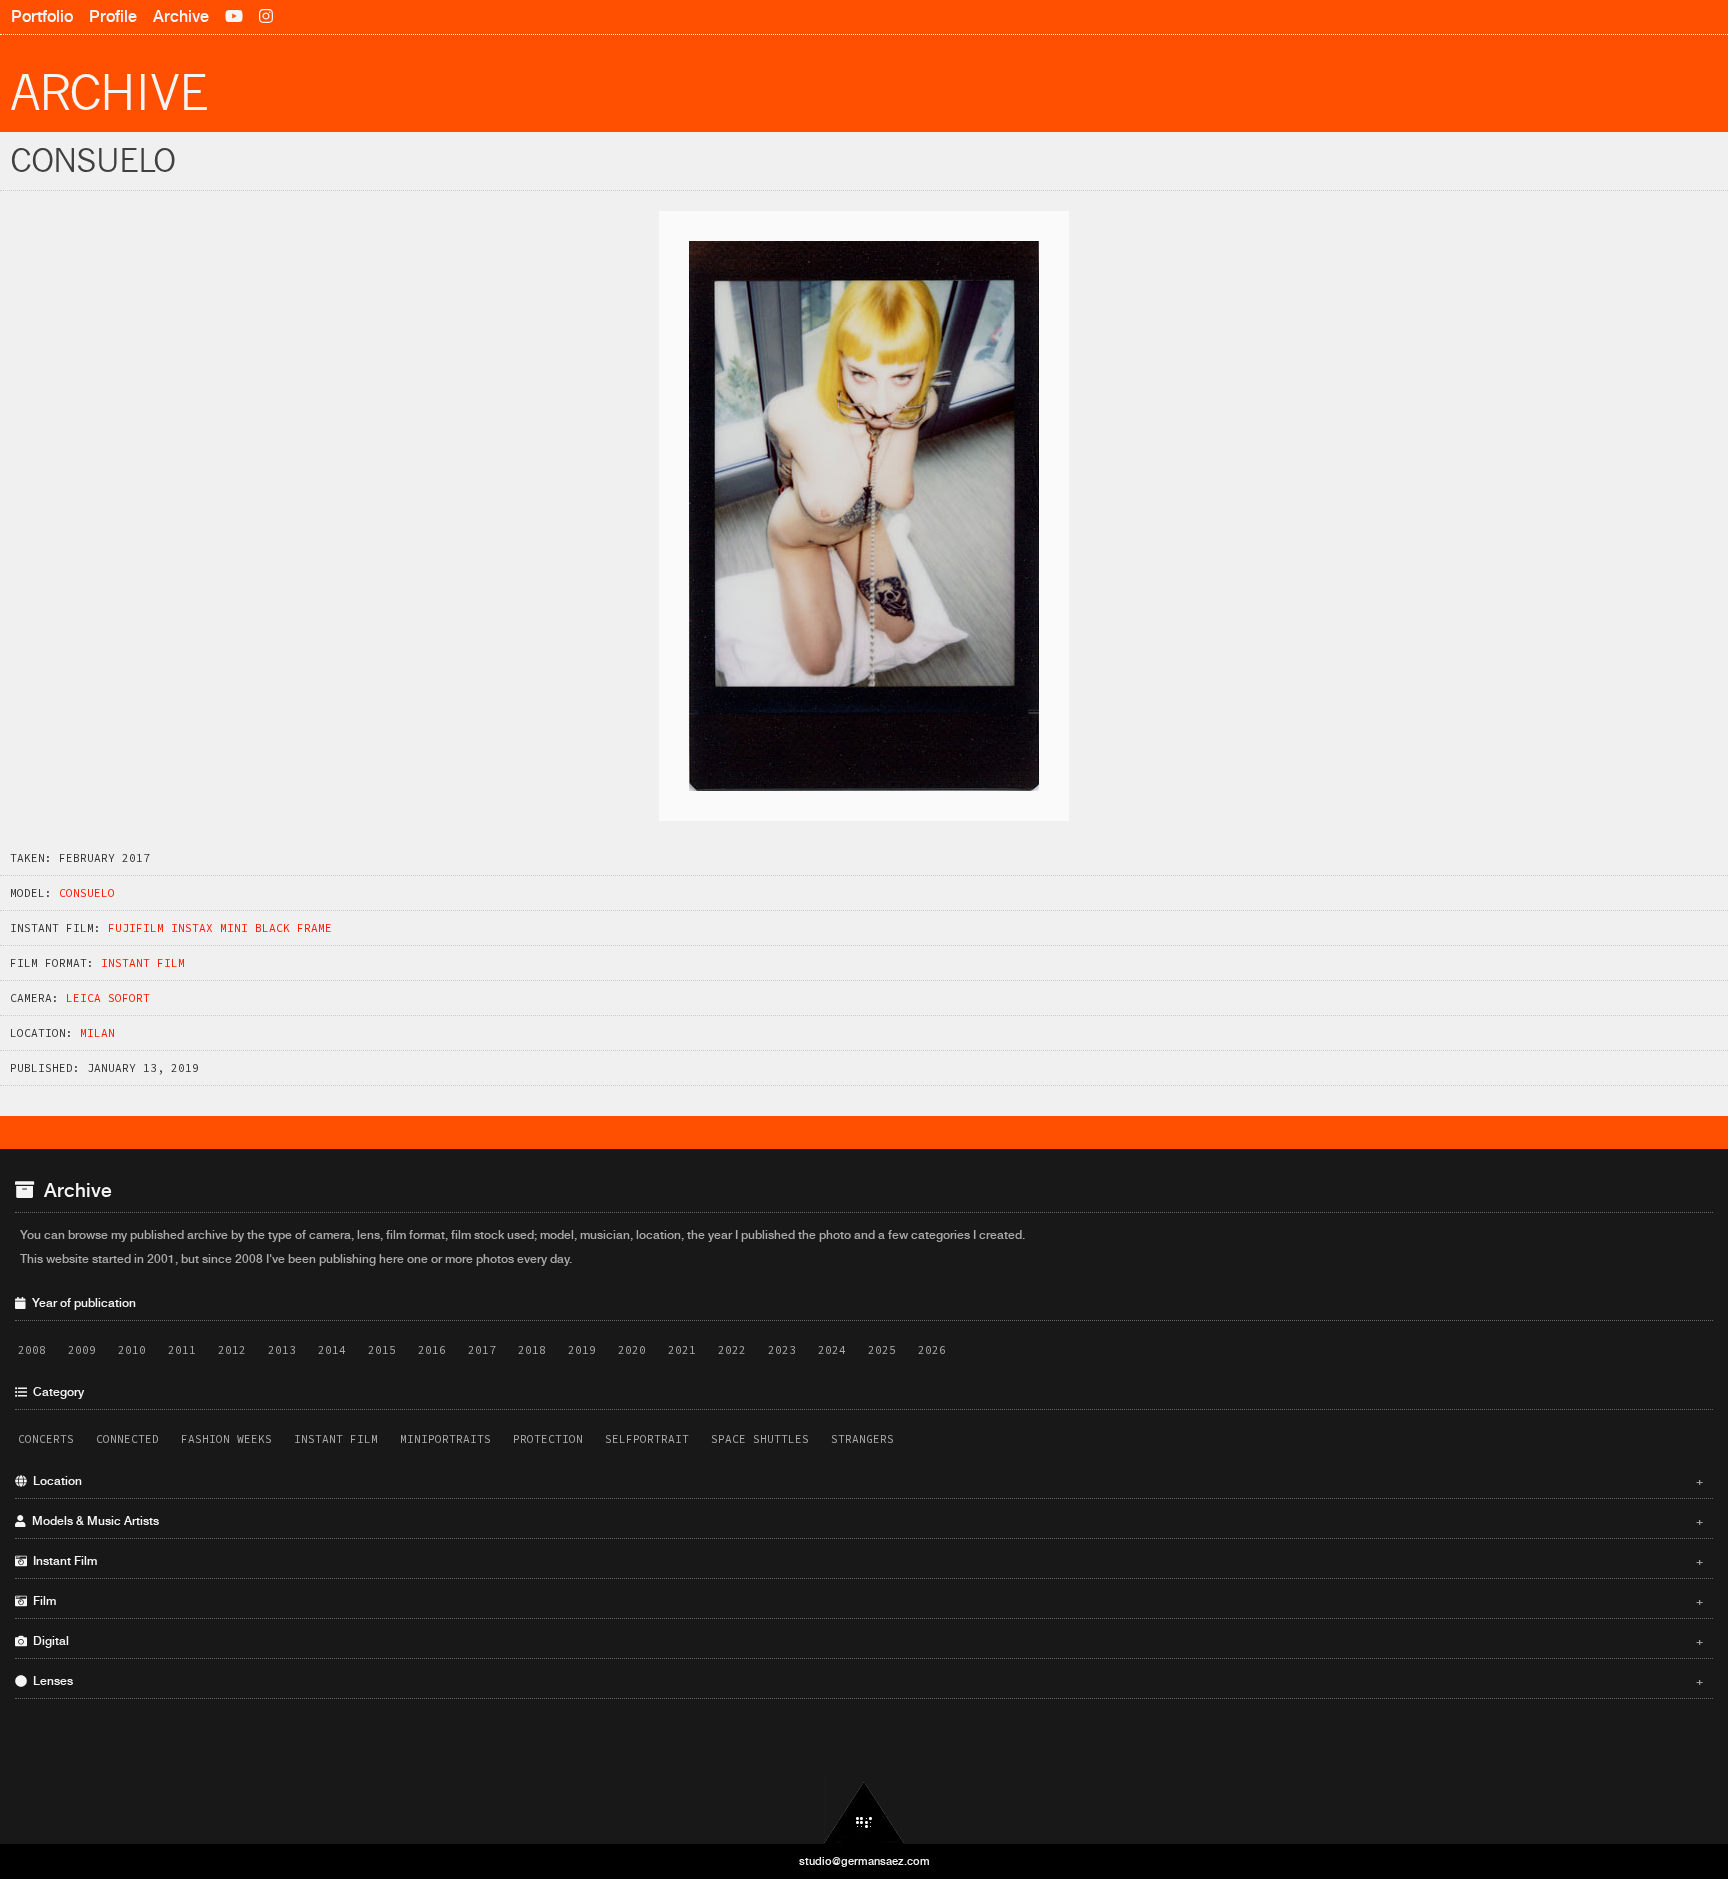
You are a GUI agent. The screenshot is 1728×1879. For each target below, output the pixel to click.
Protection (548, 1439)
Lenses (865, 1681)
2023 (782, 1350)
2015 (382, 1350)
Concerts (46, 1439)
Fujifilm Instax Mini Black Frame (220, 928)
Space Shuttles (760, 1439)
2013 (282, 1350)
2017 (482, 1350)
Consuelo (87, 893)
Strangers (862, 1439)
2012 (232, 1350)
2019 (582, 1350)
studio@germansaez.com (864, 1861)
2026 (932, 1350)
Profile (113, 16)
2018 (532, 1350)
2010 (132, 1350)
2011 (182, 1350)
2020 (632, 1350)
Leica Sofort (108, 998)
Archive (181, 16)
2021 (682, 1350)
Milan (97, 1033)
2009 (82, 1350)
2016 (432, 1350)
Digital (865, 1641)
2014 (332, 1350)
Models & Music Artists (865, 1521)
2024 (832, 1350)
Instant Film (143, 963)
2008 (32, 1350)
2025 (882, 1350)
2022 (732, 1350)
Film (865, 1601)
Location (865, 1481)
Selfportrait (647, 1439)
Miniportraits (445, 1439)
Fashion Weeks (226, 1439)
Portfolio (42, 16)
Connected (127, 1439)
